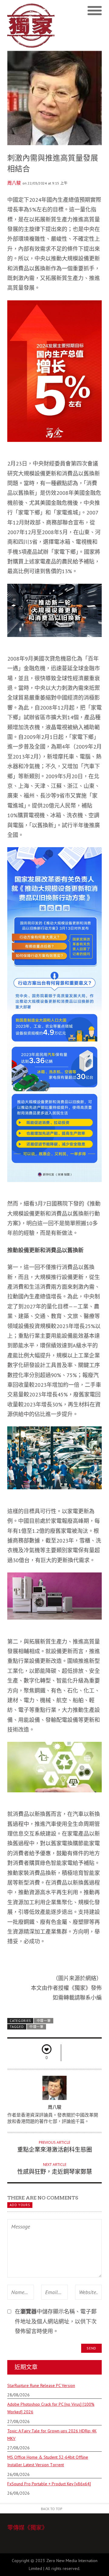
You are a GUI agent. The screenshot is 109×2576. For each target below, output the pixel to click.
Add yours (20, 2205)
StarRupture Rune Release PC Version (41, 2385)
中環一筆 (44, 2021)
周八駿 (14, 183)
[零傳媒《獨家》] (31, 25)
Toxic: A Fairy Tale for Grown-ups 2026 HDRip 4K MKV (52, 2435)
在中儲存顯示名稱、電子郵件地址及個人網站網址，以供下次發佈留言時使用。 (56, 2321)
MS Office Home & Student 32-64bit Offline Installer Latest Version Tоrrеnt (48, 2461)
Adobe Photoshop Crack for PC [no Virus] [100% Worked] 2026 (51, 2408)
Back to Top (52, 2509)
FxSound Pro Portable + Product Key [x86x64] (49, 2484)
